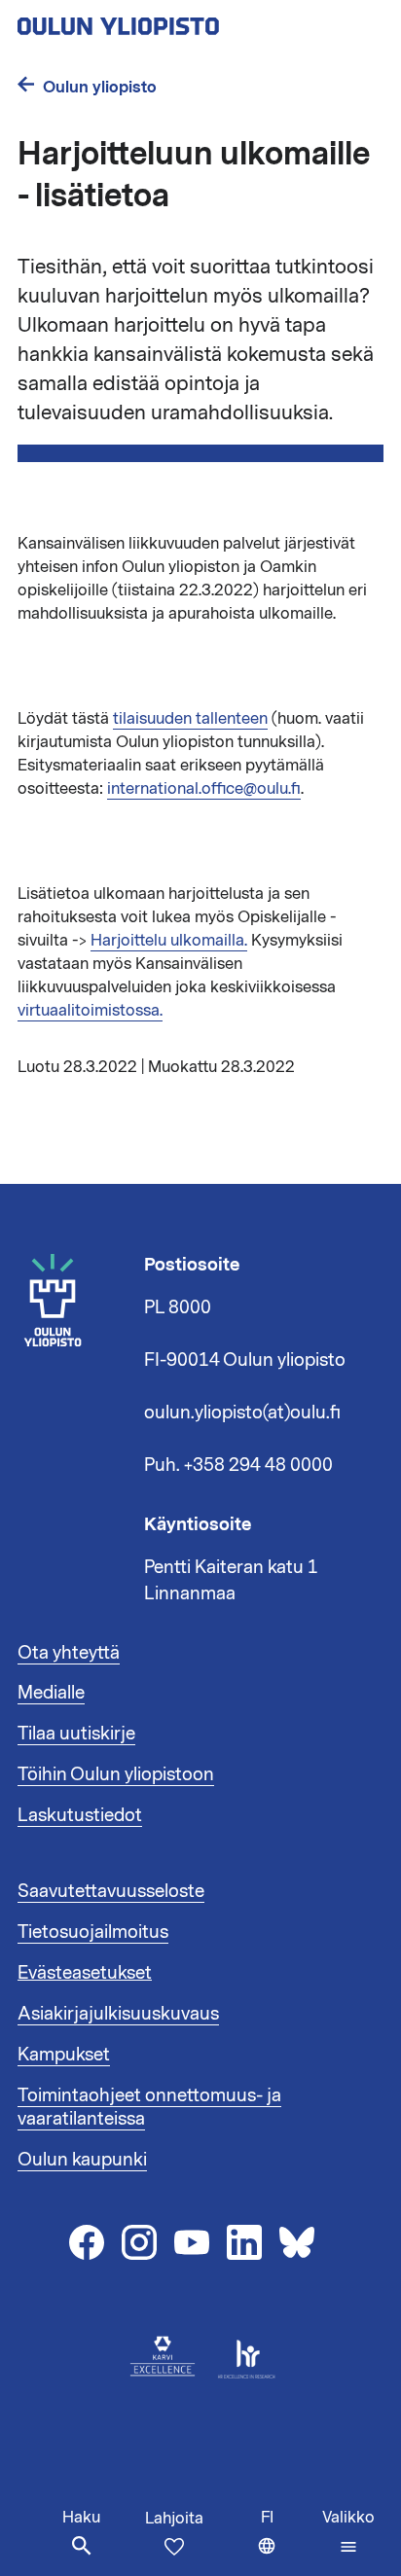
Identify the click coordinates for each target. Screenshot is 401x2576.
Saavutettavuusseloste (111, 1891)
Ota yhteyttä (69, 1653)
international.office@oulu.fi (204, 789)
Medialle (51, 1693)
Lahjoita (174, 2519)
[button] (348, 2532)
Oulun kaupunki (82, 2160)
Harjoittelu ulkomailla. (169, 941)
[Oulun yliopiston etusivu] (181, 20)
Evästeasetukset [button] (85, 1973)
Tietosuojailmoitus (93, 1932)
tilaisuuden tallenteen (190, 719)
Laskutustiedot (80, 1815)
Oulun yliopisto (100, 87)
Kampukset (64, 2055)
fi (287, 2541)
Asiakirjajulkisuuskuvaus (118, 2014)
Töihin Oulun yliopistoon (116, 1774)
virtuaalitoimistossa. (90, 1011)
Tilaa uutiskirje (76, 1734)
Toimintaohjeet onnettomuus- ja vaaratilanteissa (149, 2107)
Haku (81, 2518)
